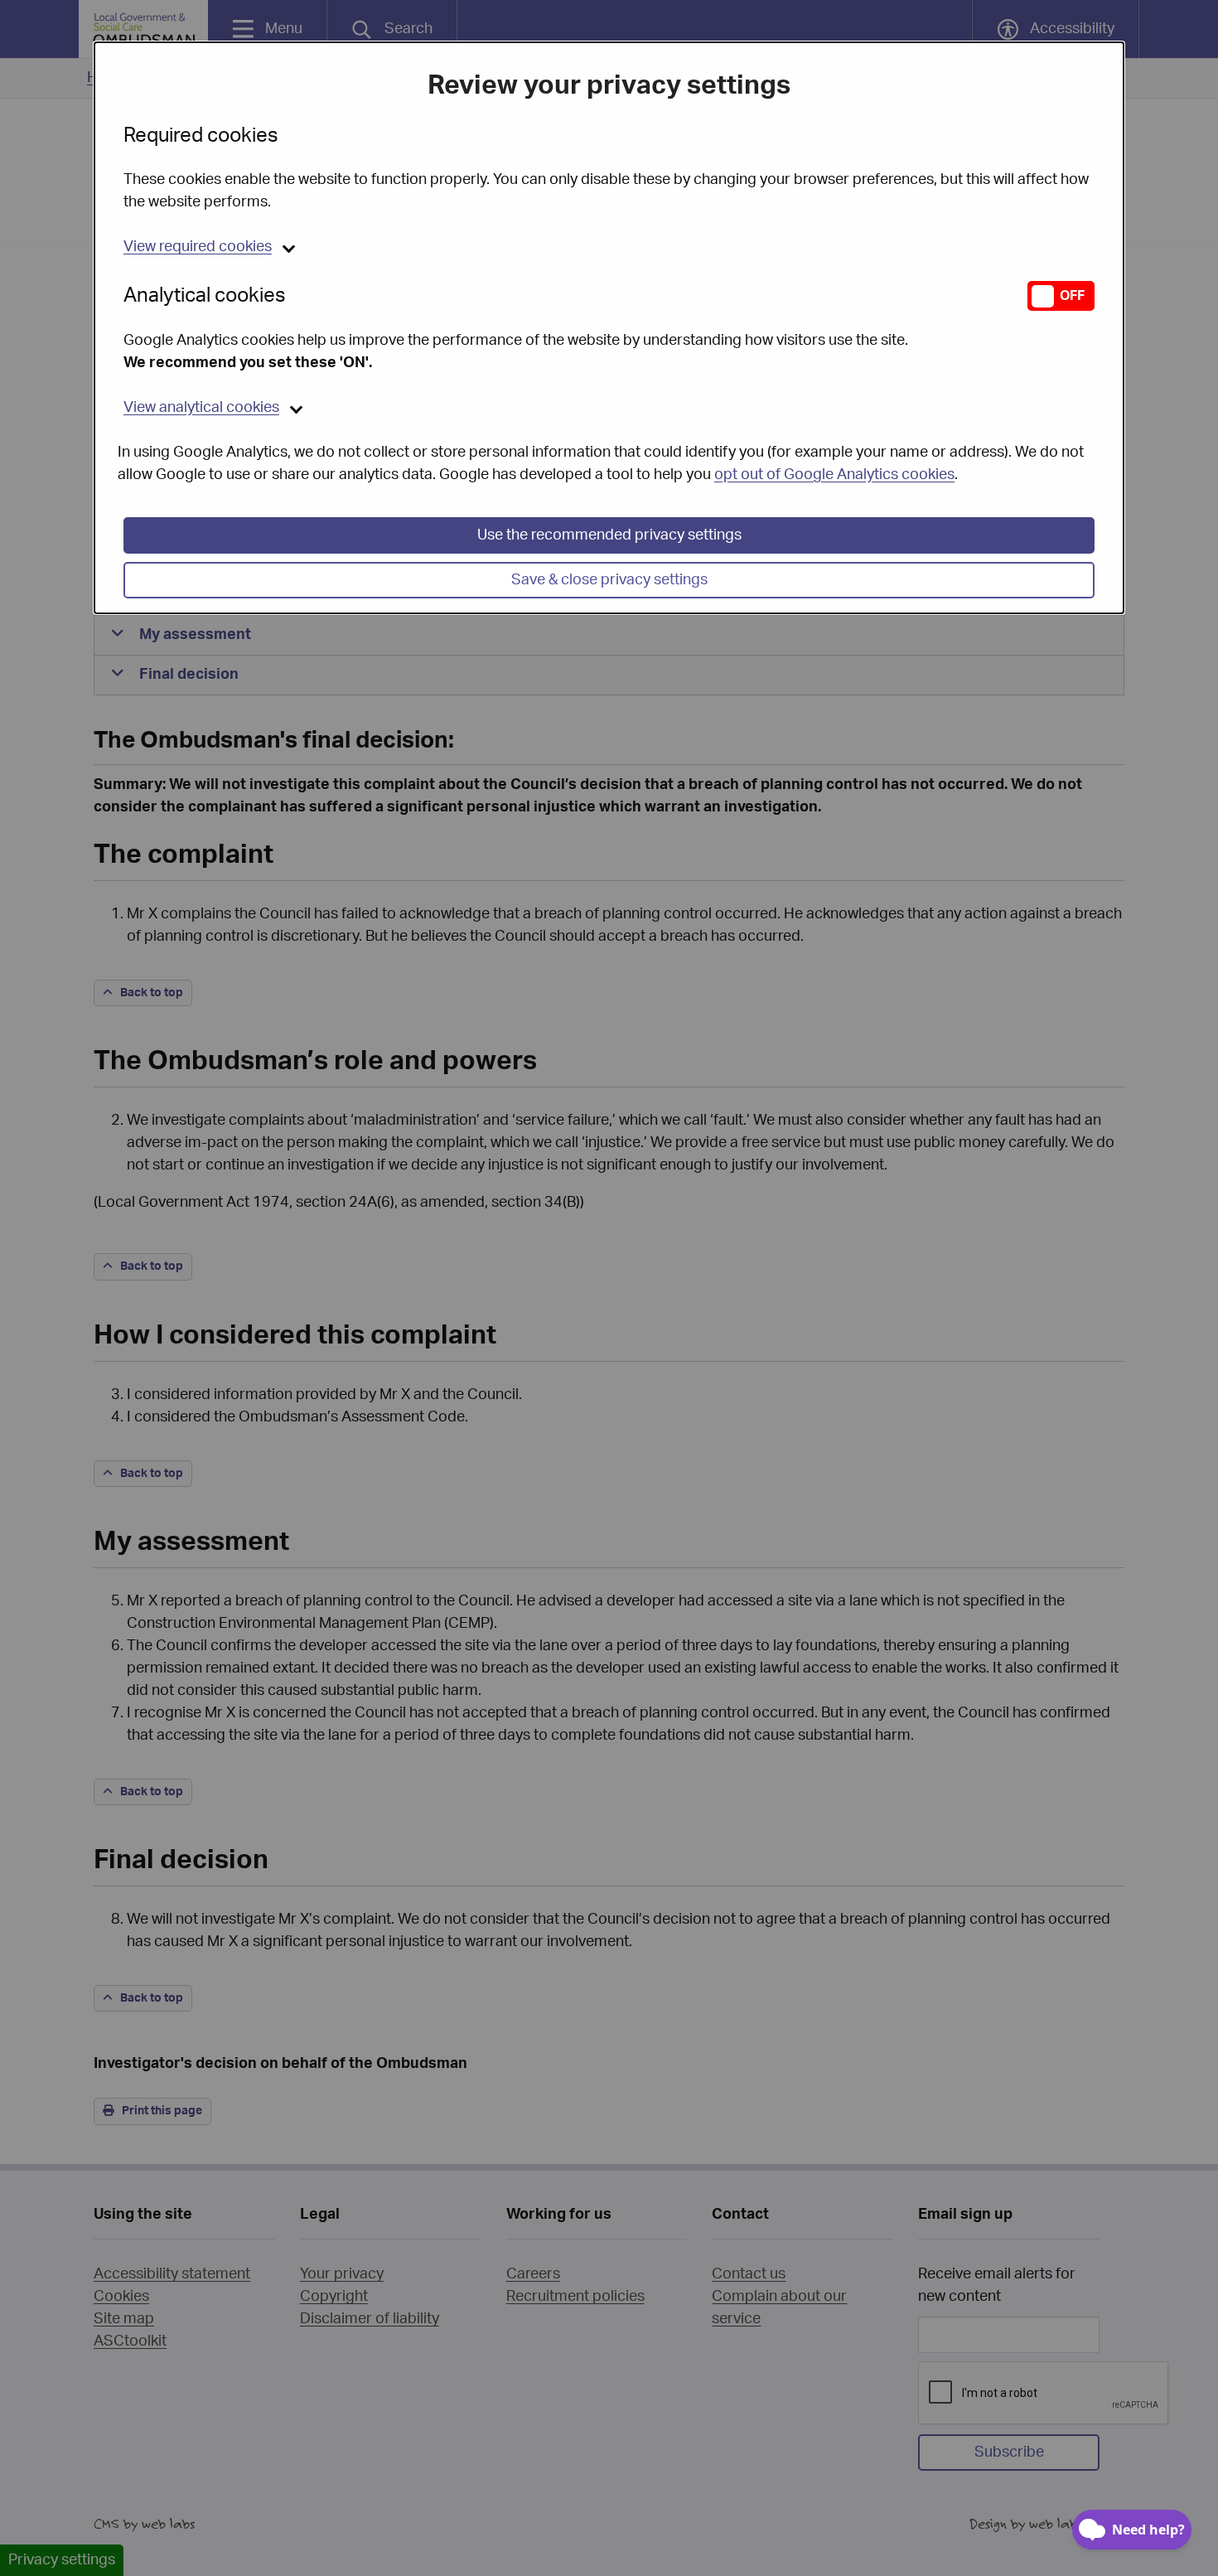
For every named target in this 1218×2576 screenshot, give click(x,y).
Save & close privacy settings (609, 580)
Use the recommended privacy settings (609, 535)
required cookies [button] (198, 247)
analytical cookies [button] (201, 408)
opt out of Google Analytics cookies (834, 475)
